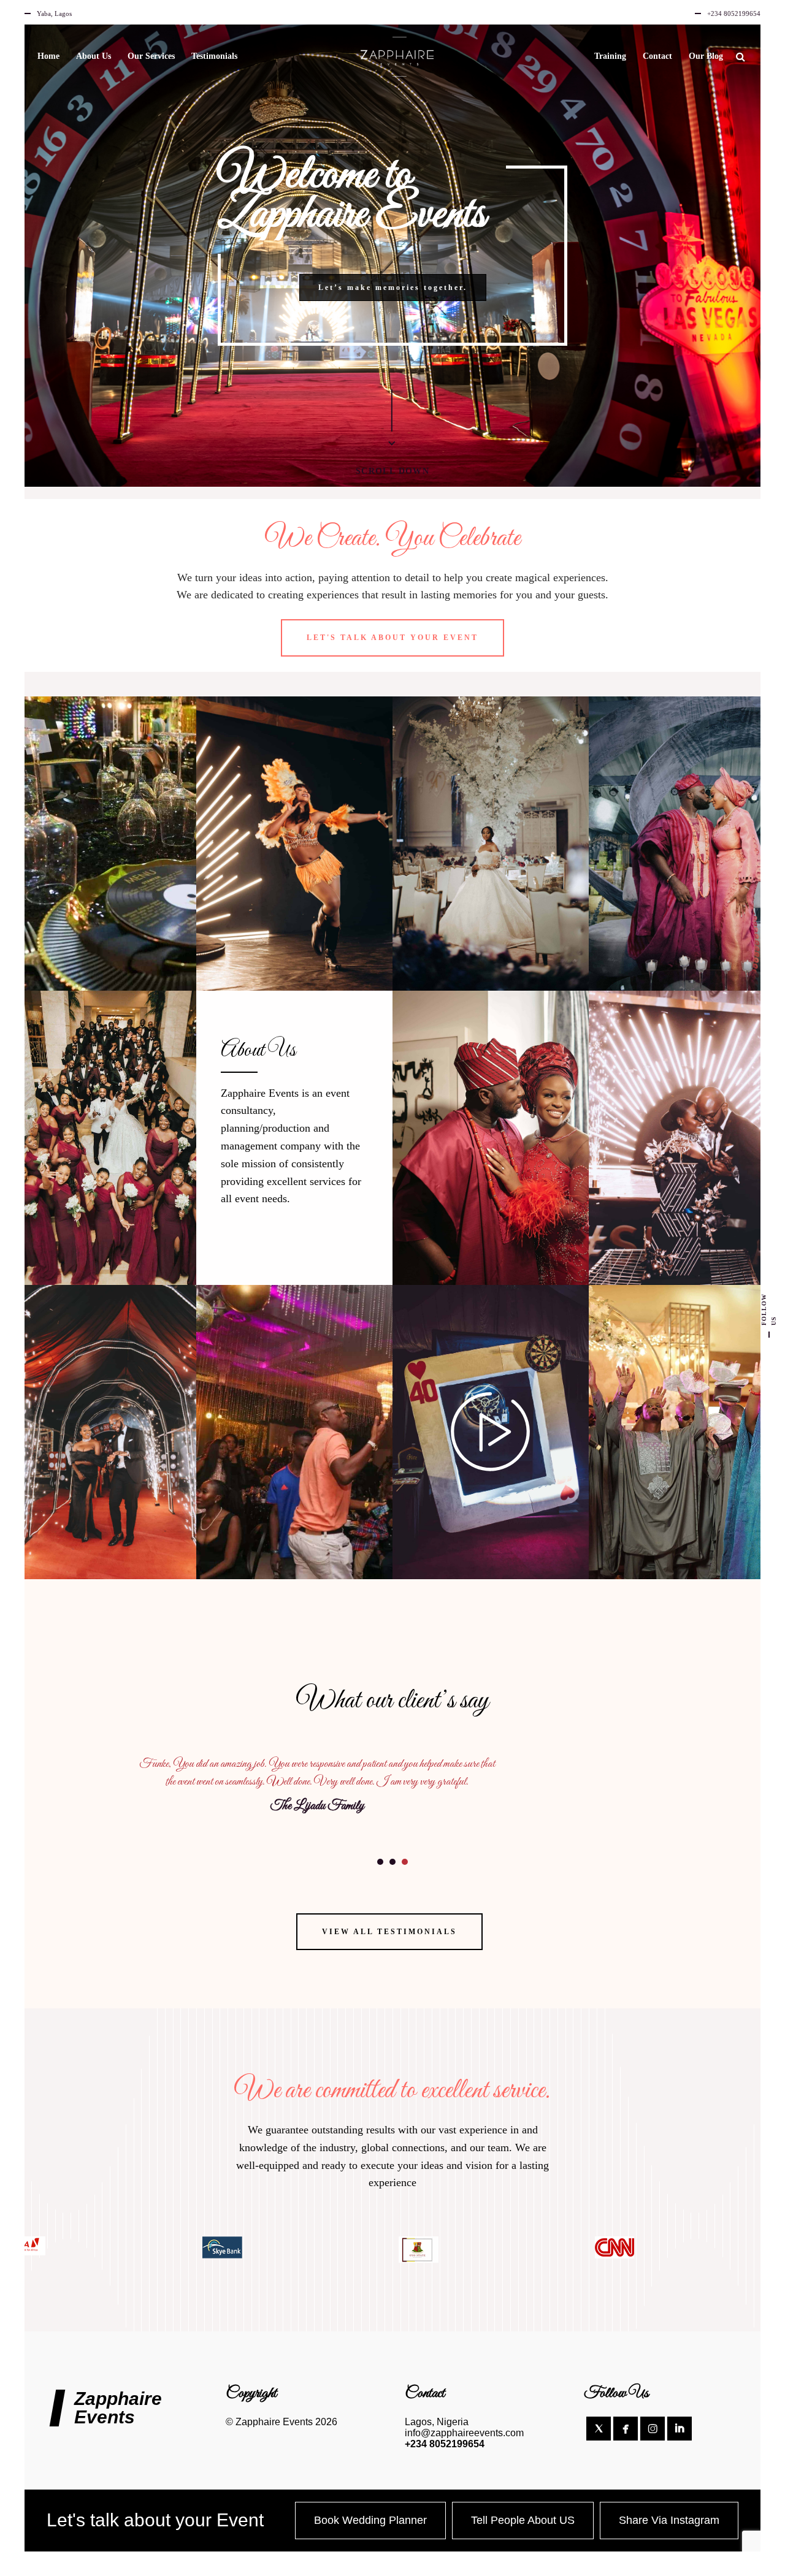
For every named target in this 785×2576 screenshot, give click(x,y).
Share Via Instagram (669, 2520)
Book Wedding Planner (370, 2520)
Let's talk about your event (392, 638)
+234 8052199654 (445, 2444)
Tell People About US (523, 2520)
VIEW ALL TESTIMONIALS (389, 1932)
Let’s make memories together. (393, 288)
